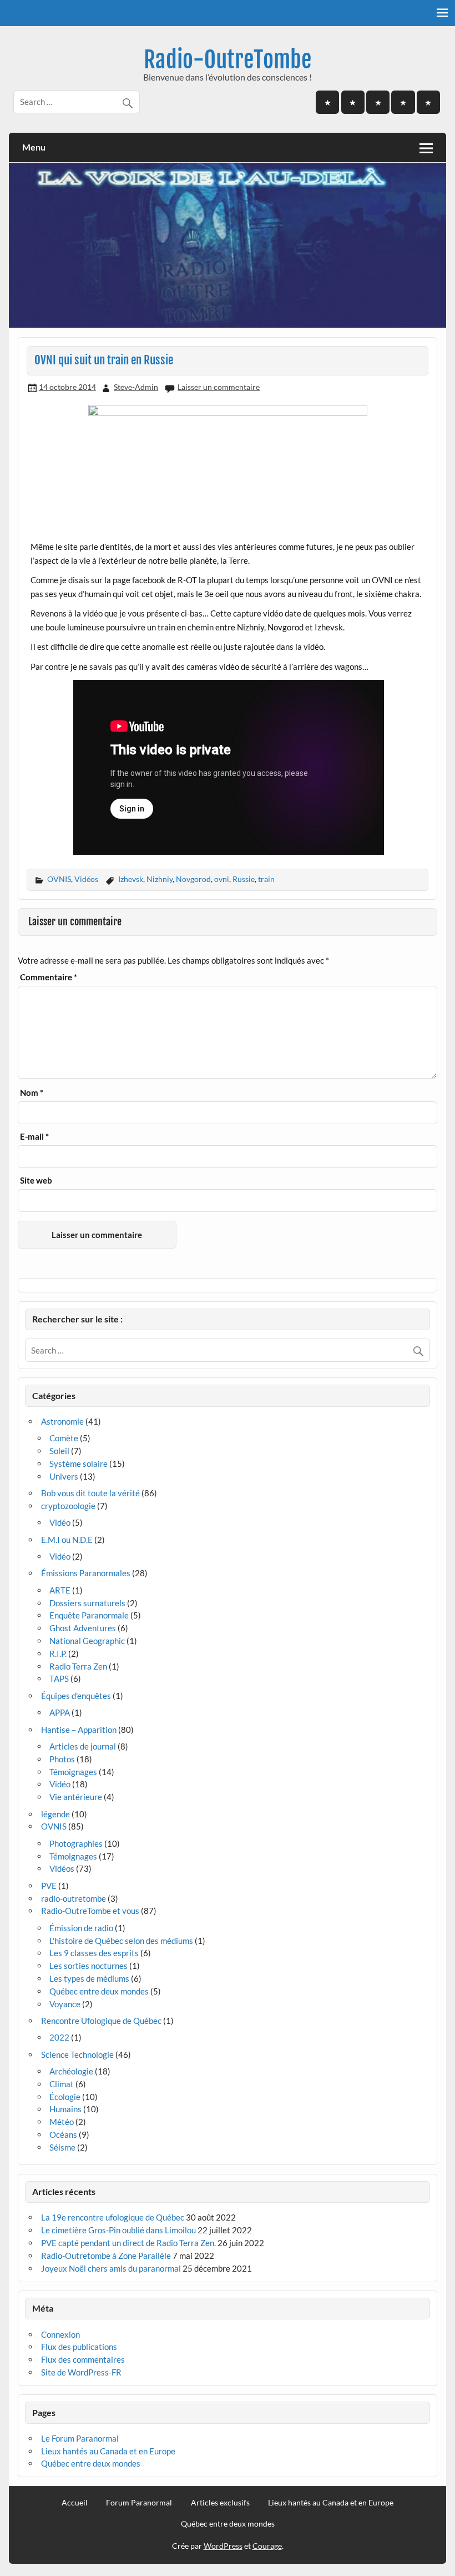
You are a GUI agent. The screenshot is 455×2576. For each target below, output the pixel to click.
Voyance (65, 2004)
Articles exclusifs (220, 2503)
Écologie (65, 2097)
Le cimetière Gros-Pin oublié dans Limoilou (118, 2230)
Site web (36, 1181)
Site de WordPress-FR (81, 2372)
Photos (62, 1759)
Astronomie (62, 1421)
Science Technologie (77, 2054)
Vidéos (86, 879)
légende (55, 1814)
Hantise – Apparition (79, 1730)
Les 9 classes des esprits (94, 1953)
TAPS (59, 1678)
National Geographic (87, 1641)
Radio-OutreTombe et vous (90, 1911)
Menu (34, 147)
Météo (62, 2122)
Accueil (75, 2503)
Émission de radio (81, 1928)
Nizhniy (160, 879)
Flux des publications (79, 2347)
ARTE (60, 1590)
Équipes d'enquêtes (76, 1696)
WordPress (223, 2546)
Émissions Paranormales (86, 1573)
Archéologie (71, 2071)
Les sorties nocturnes (89, 1966)
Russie (244, 879)
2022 (59, 2037)
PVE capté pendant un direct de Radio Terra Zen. (128, 2243)
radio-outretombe (74, 1898)
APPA (60, 1712)
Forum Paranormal (139, 2503)
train (266, 879)
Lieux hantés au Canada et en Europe (108, 2451)
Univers (64, 1476)
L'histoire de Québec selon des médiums (121, 1941)
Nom (32, 1093)
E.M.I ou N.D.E (67, 1540)
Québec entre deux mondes (99, 1991)
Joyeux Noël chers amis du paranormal (111, 2268)
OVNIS (59, 879)
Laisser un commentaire (219, 387)
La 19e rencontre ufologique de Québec (113, 2217)
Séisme (62, 2147)
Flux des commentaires (83, 2359)
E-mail (34, 1137)
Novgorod (193, 879)
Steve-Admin (136, 387)
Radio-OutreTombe (228, 60)
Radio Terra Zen (78, 1666)
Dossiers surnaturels (87, 1603)
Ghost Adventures (83, 1628)
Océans (63, 2134)
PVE (49, 1886)
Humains (65, 2109)
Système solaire (79, 1464)
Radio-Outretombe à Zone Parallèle (106, 2256)
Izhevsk (131, 879)
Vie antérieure (76, 1797)
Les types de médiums (89, 1978)
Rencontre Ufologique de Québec (101, 2021)
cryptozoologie (68, 1506)
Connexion (60, 2334)
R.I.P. (58, 1653)
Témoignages (73, 1772)
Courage (267, 2546)
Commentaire (49, 977)
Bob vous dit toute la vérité (90, 1493)
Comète (64, 1438)
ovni (222, 879)
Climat (62, 2084)
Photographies (76, 1843)
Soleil (59, 1451)
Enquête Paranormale (89, 1615)
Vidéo (60, 1522)
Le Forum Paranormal (80, 2438)
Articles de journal (83, 1746)
